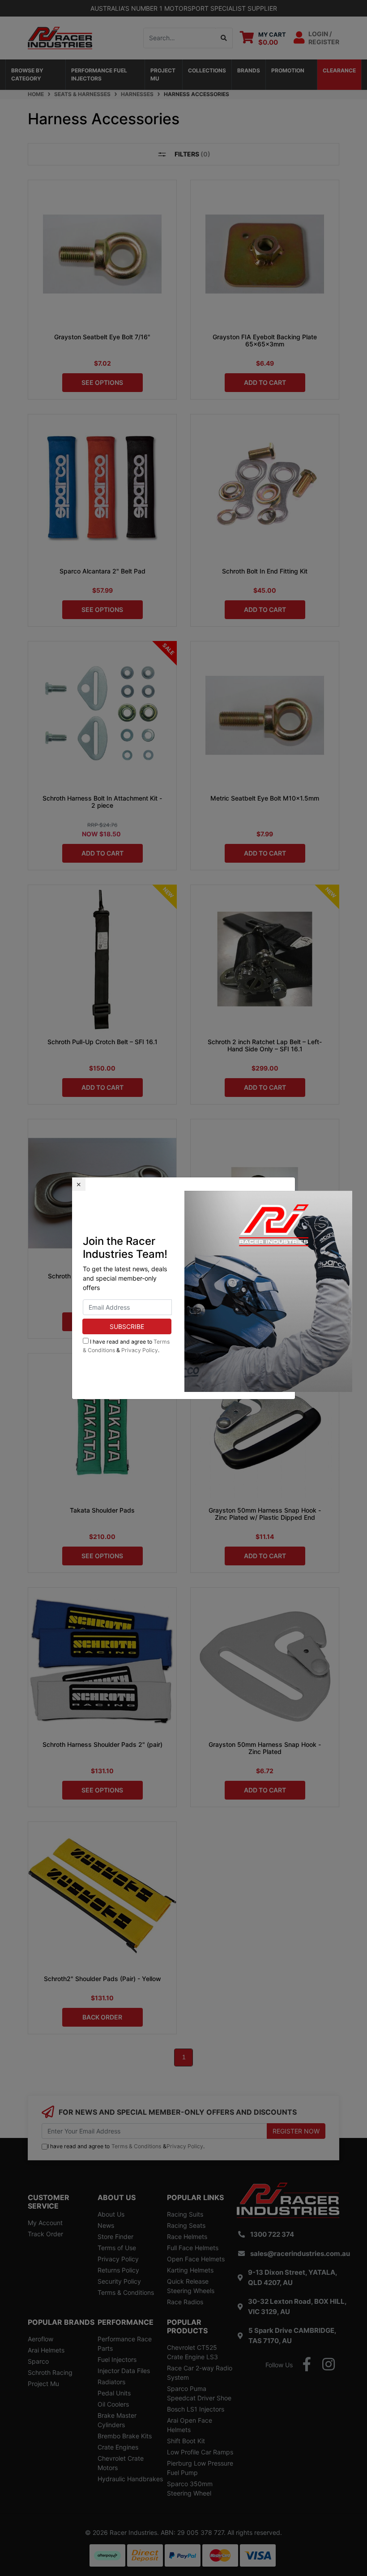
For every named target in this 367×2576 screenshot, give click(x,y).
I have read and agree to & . (126, 1346)
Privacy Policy (140, 1350)
